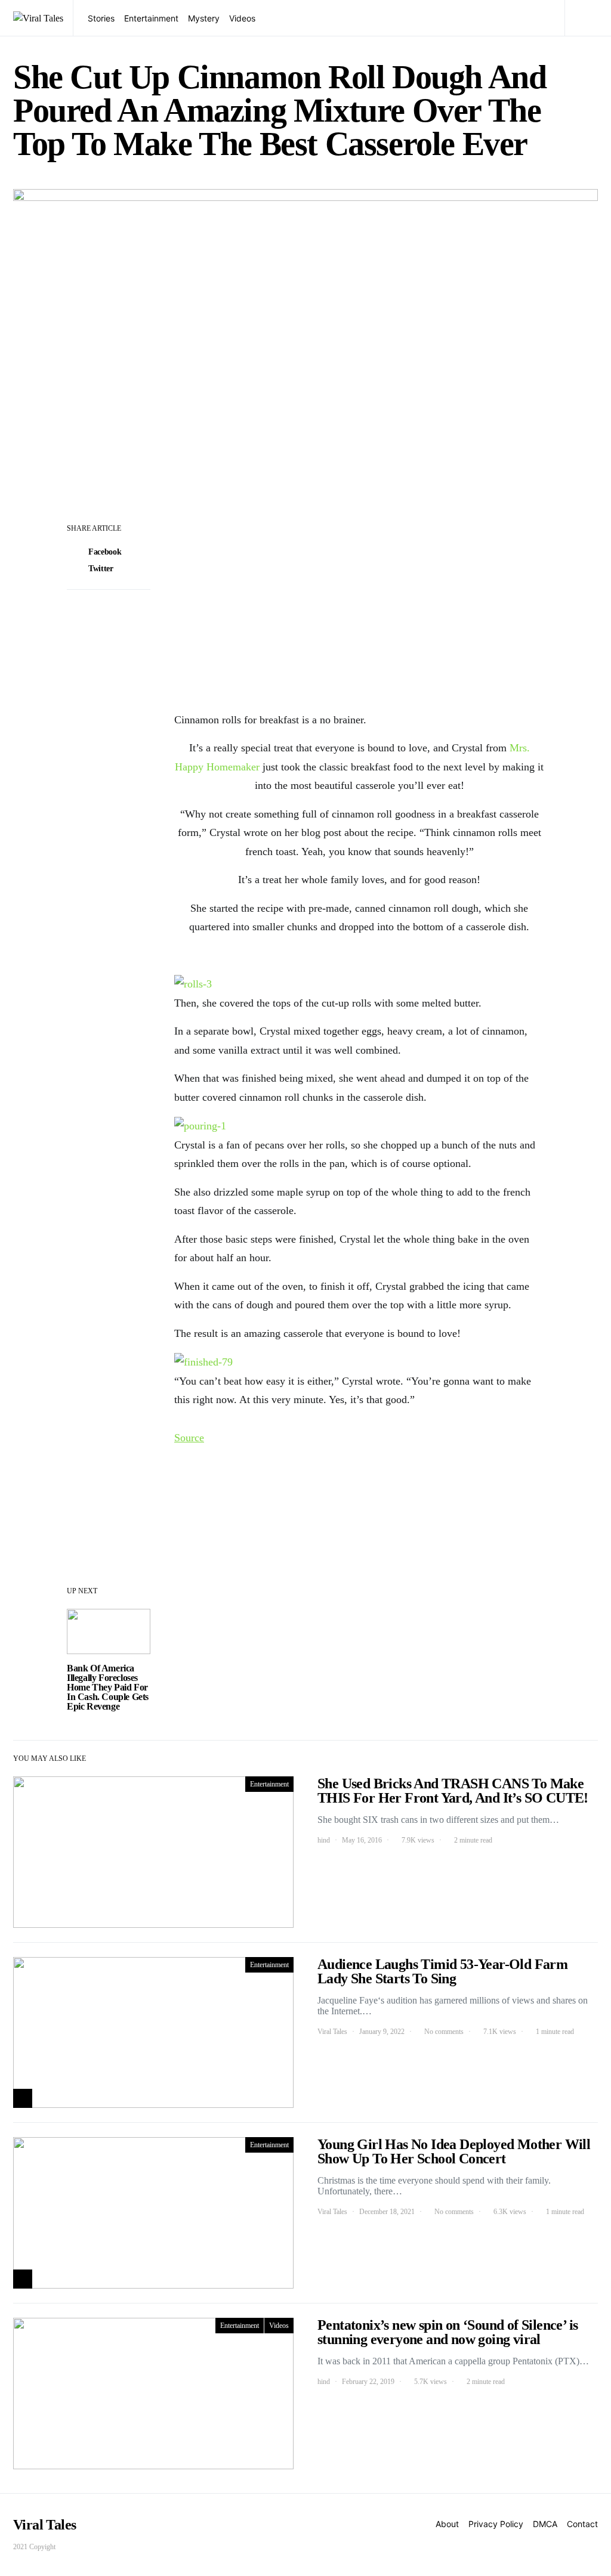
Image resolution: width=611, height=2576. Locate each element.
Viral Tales (332, 2032)
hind (324, 1840)
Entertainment (151, 18)
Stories (101, 18)
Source (189, 1438)
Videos (242, 18)
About (447, 2524)
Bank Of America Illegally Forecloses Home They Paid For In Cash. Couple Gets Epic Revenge (108, 1687)
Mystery (204, 18)
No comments (444, 2032)
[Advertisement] (359, 608)
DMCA (545, 2524)
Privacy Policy (496, 2524)
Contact (582, 2524)
